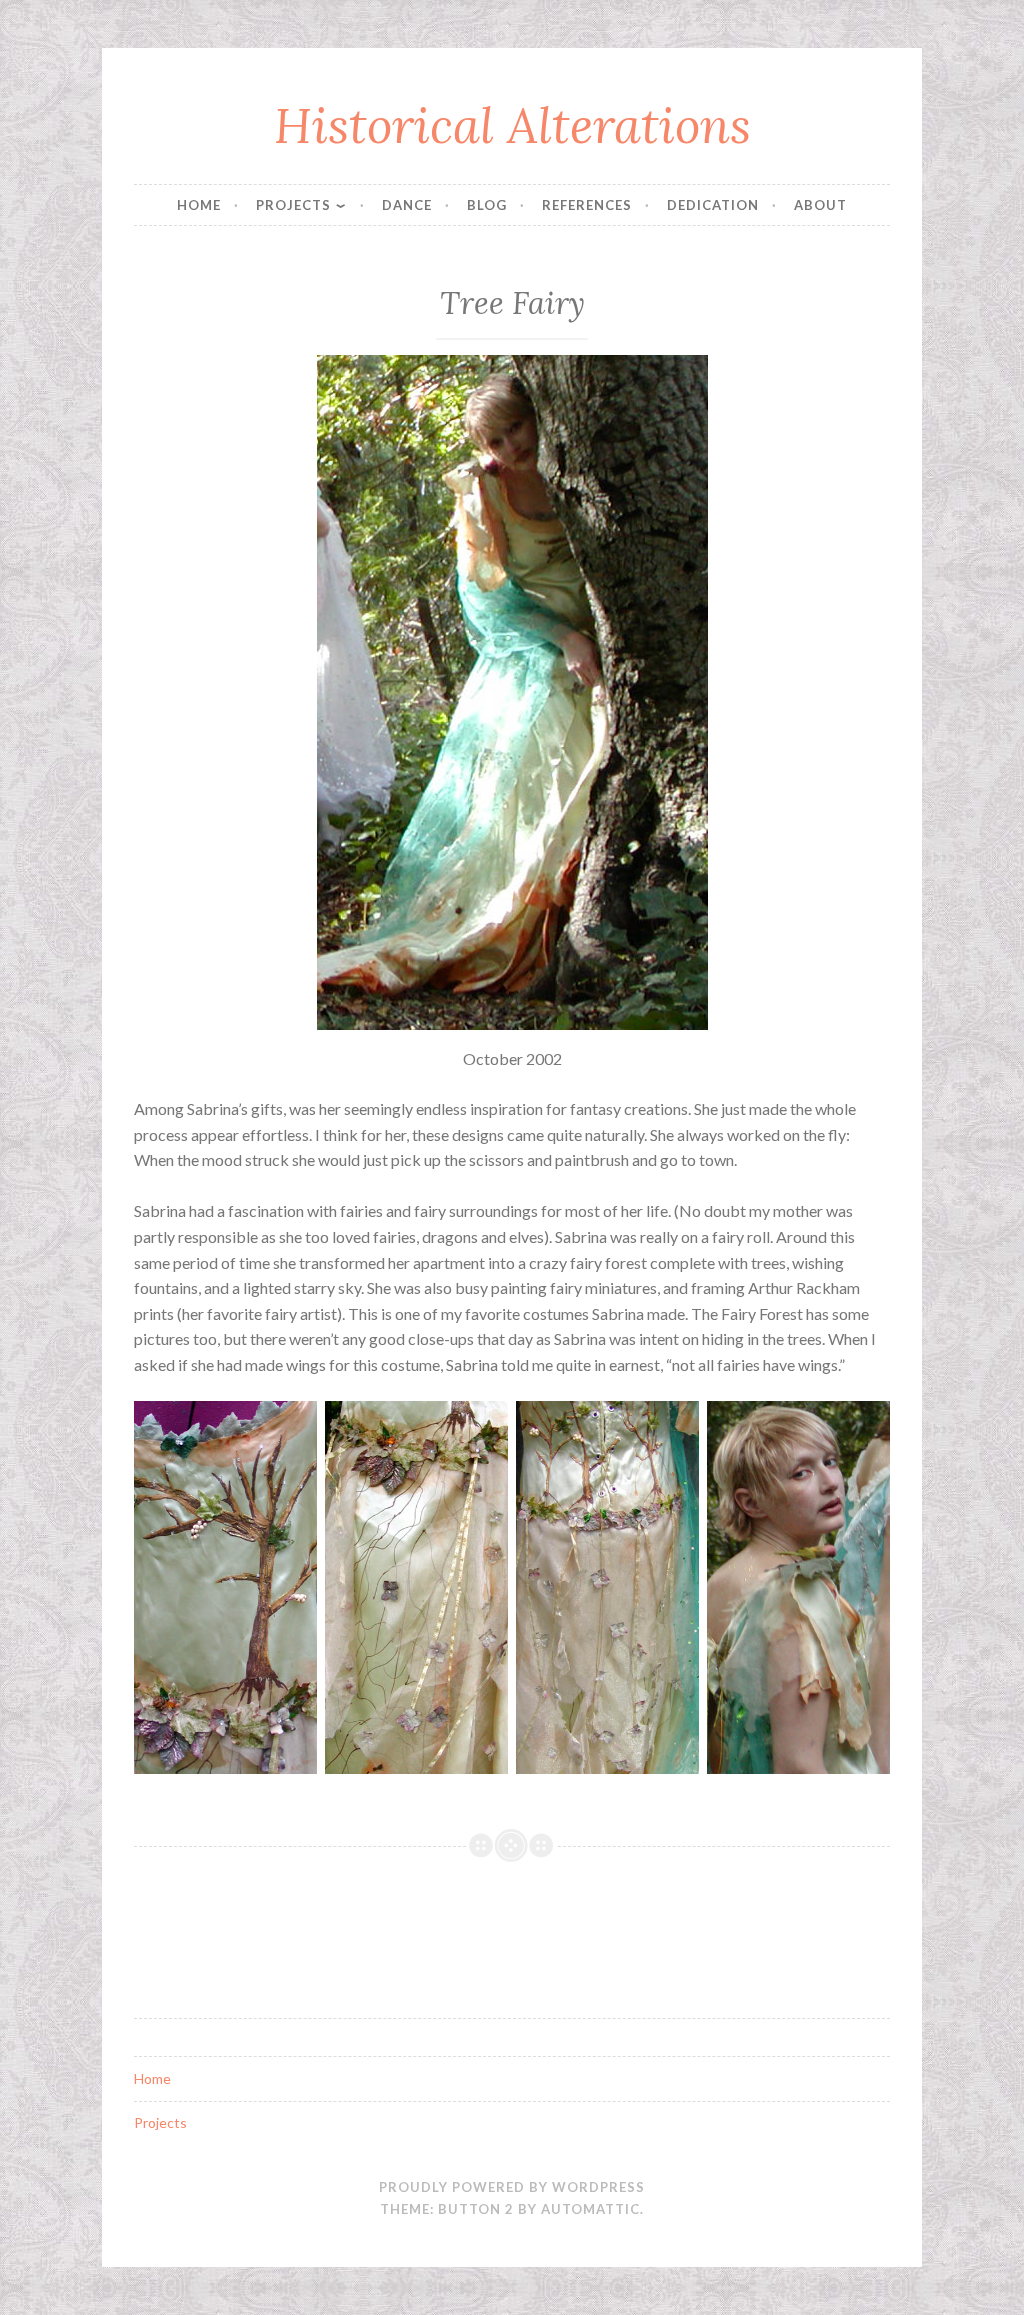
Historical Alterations (512, 125)
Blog (487, 205)
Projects (293, 205)
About (820, 205)
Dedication (713, 205)
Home (199, 205)
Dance (407, 205)
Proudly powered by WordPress (512, 2187)
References (587, 205)
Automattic (590, 2209)
